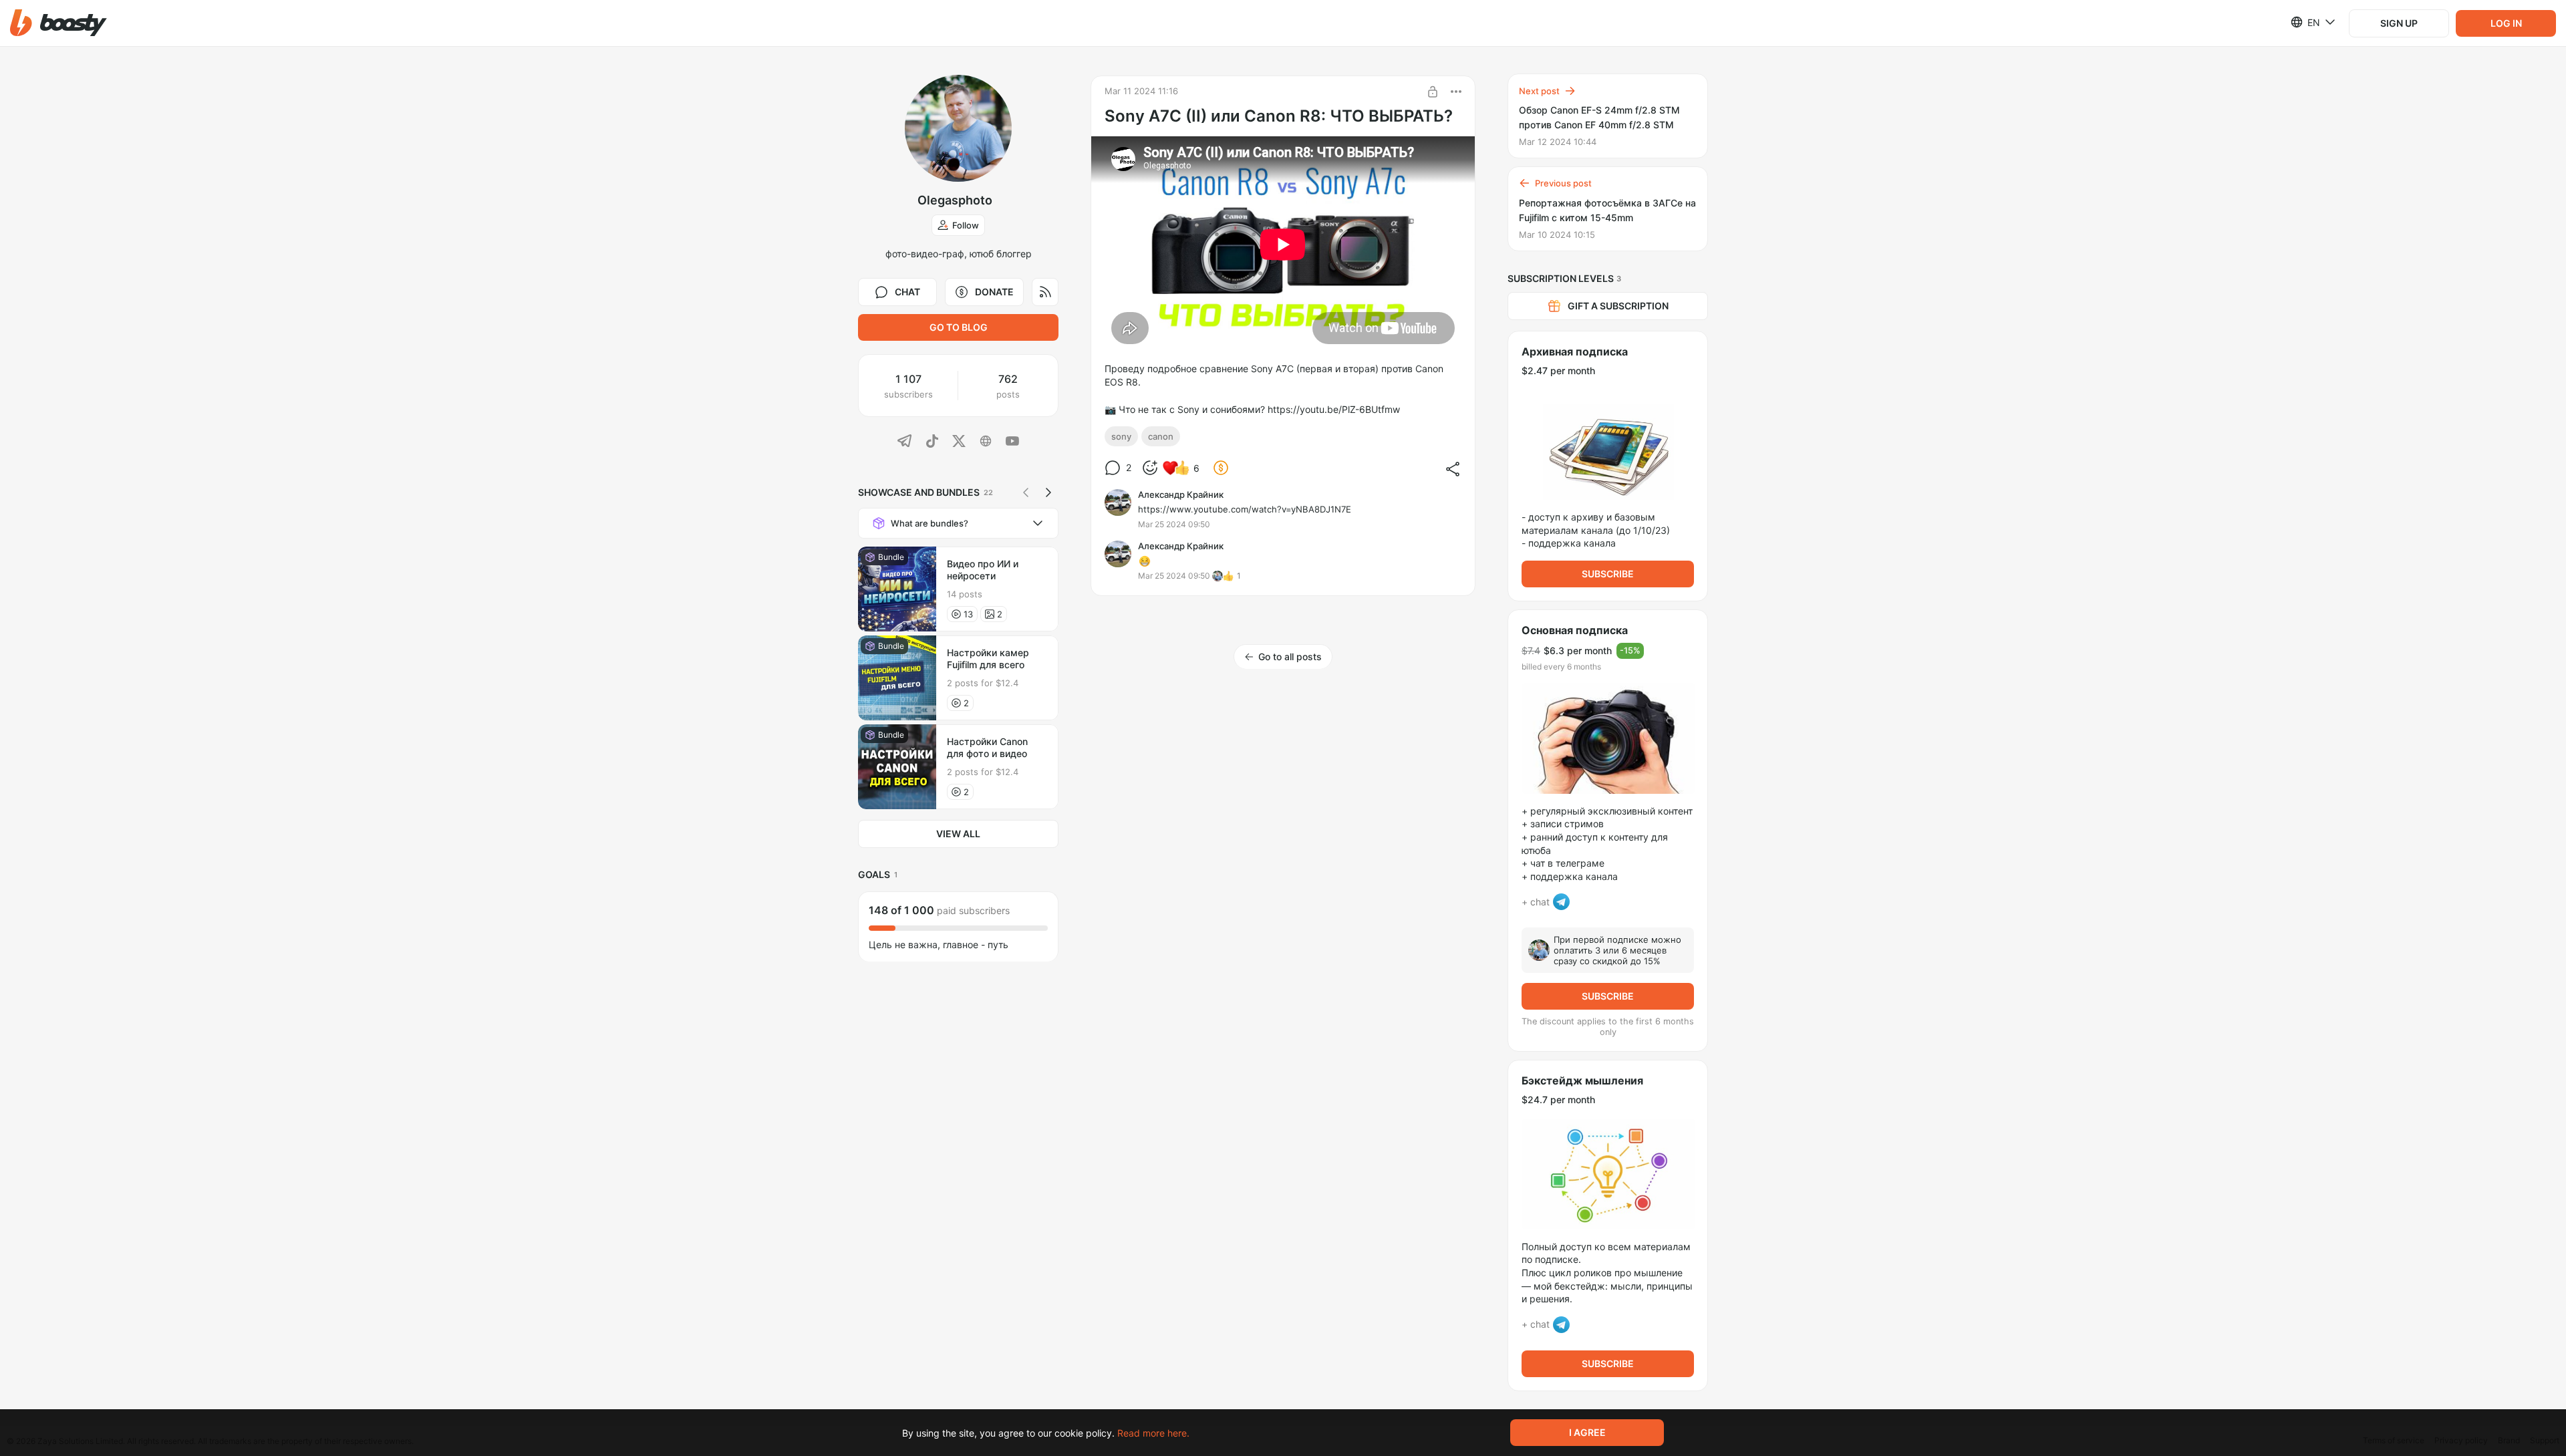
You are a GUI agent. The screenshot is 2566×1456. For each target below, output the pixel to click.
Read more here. (1153, 1433)
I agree (1587, 1432)
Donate (994, 292)
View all (958, 834)
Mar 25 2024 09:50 (1174, 524)
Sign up (2399, 23)
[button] (58, 23)
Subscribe (1608, 574)
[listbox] (2305, 22)
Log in (2506, 23)
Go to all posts (1290, 657)
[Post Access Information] (1433, 92)
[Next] (1048, 492)
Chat (907, 292)
